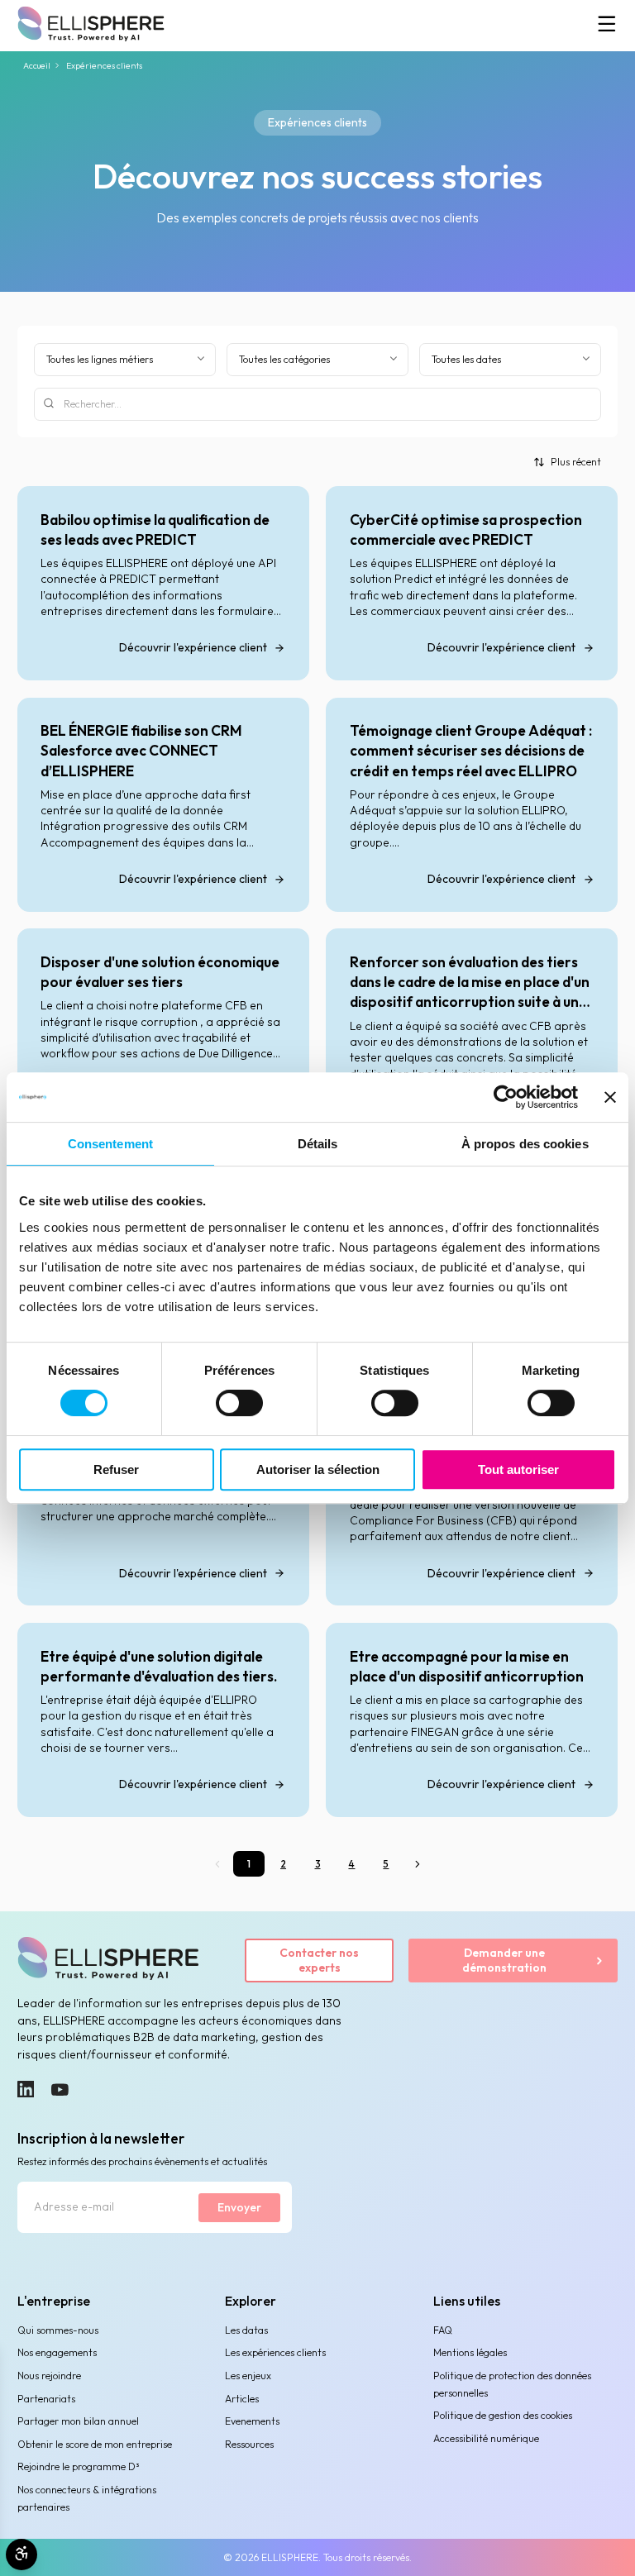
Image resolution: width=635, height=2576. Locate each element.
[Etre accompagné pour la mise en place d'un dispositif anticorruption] (472, 1720)
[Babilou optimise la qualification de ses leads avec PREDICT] (163, 583)
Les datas (246, 2330)
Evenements (252, 2421)
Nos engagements (57, 2352)
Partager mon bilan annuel (78, 2421)
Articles (242, 2399)
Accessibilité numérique (486, 2438)
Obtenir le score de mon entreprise (95, 2444)
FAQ (443, 2330)
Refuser (116, 1469)
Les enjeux (248, 2376)
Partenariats (46, 2399)
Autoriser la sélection (318, 1469)
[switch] (239, 1403)
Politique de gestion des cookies (503, 2415)
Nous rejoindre (49, 2376)
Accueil (37, 66)
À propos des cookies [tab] (525, 1144)
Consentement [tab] (110, 1144)
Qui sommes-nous (58, 2330)
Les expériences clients (275, 2352)
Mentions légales (470, 2352)
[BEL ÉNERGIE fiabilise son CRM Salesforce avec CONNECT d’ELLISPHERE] (163, 805)
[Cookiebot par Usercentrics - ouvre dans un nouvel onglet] (506, 1097)
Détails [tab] (318, 1144)
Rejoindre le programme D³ (78, 2466)
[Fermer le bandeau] (610, 1097)
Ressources (249, 2444)
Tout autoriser (518, 1469)
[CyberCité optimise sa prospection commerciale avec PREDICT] (472, 583)
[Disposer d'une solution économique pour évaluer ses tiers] (163, 1035)
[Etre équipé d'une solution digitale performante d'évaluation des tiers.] (163, 1720)
